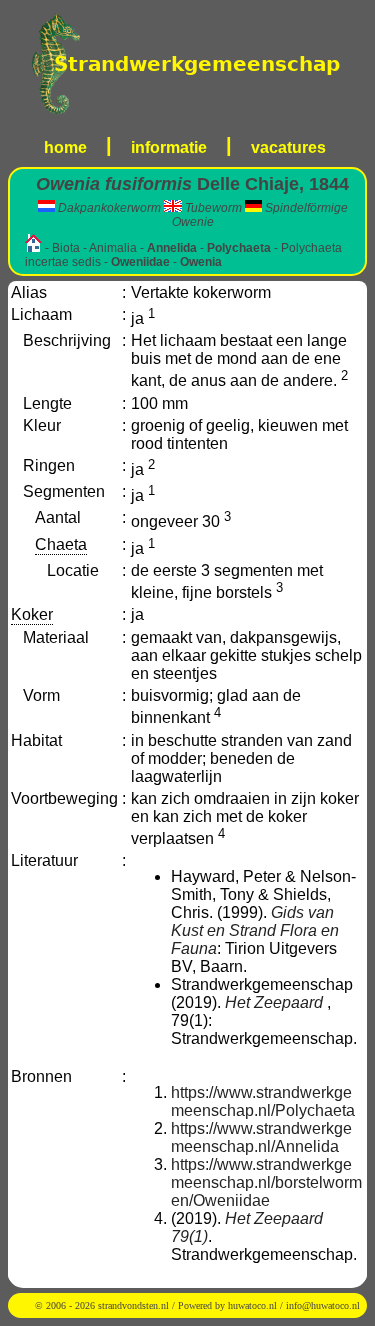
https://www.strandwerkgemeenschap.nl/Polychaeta (263, 1101)
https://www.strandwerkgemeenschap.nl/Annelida (261, 1137)
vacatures (288, 147)
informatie (169, 147)
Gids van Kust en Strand (252, 921)
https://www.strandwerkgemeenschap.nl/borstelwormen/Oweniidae (266, 1182)
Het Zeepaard (274, 1002)
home (65, 147)
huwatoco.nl (252, 1305)
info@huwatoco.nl (323, 1305)
